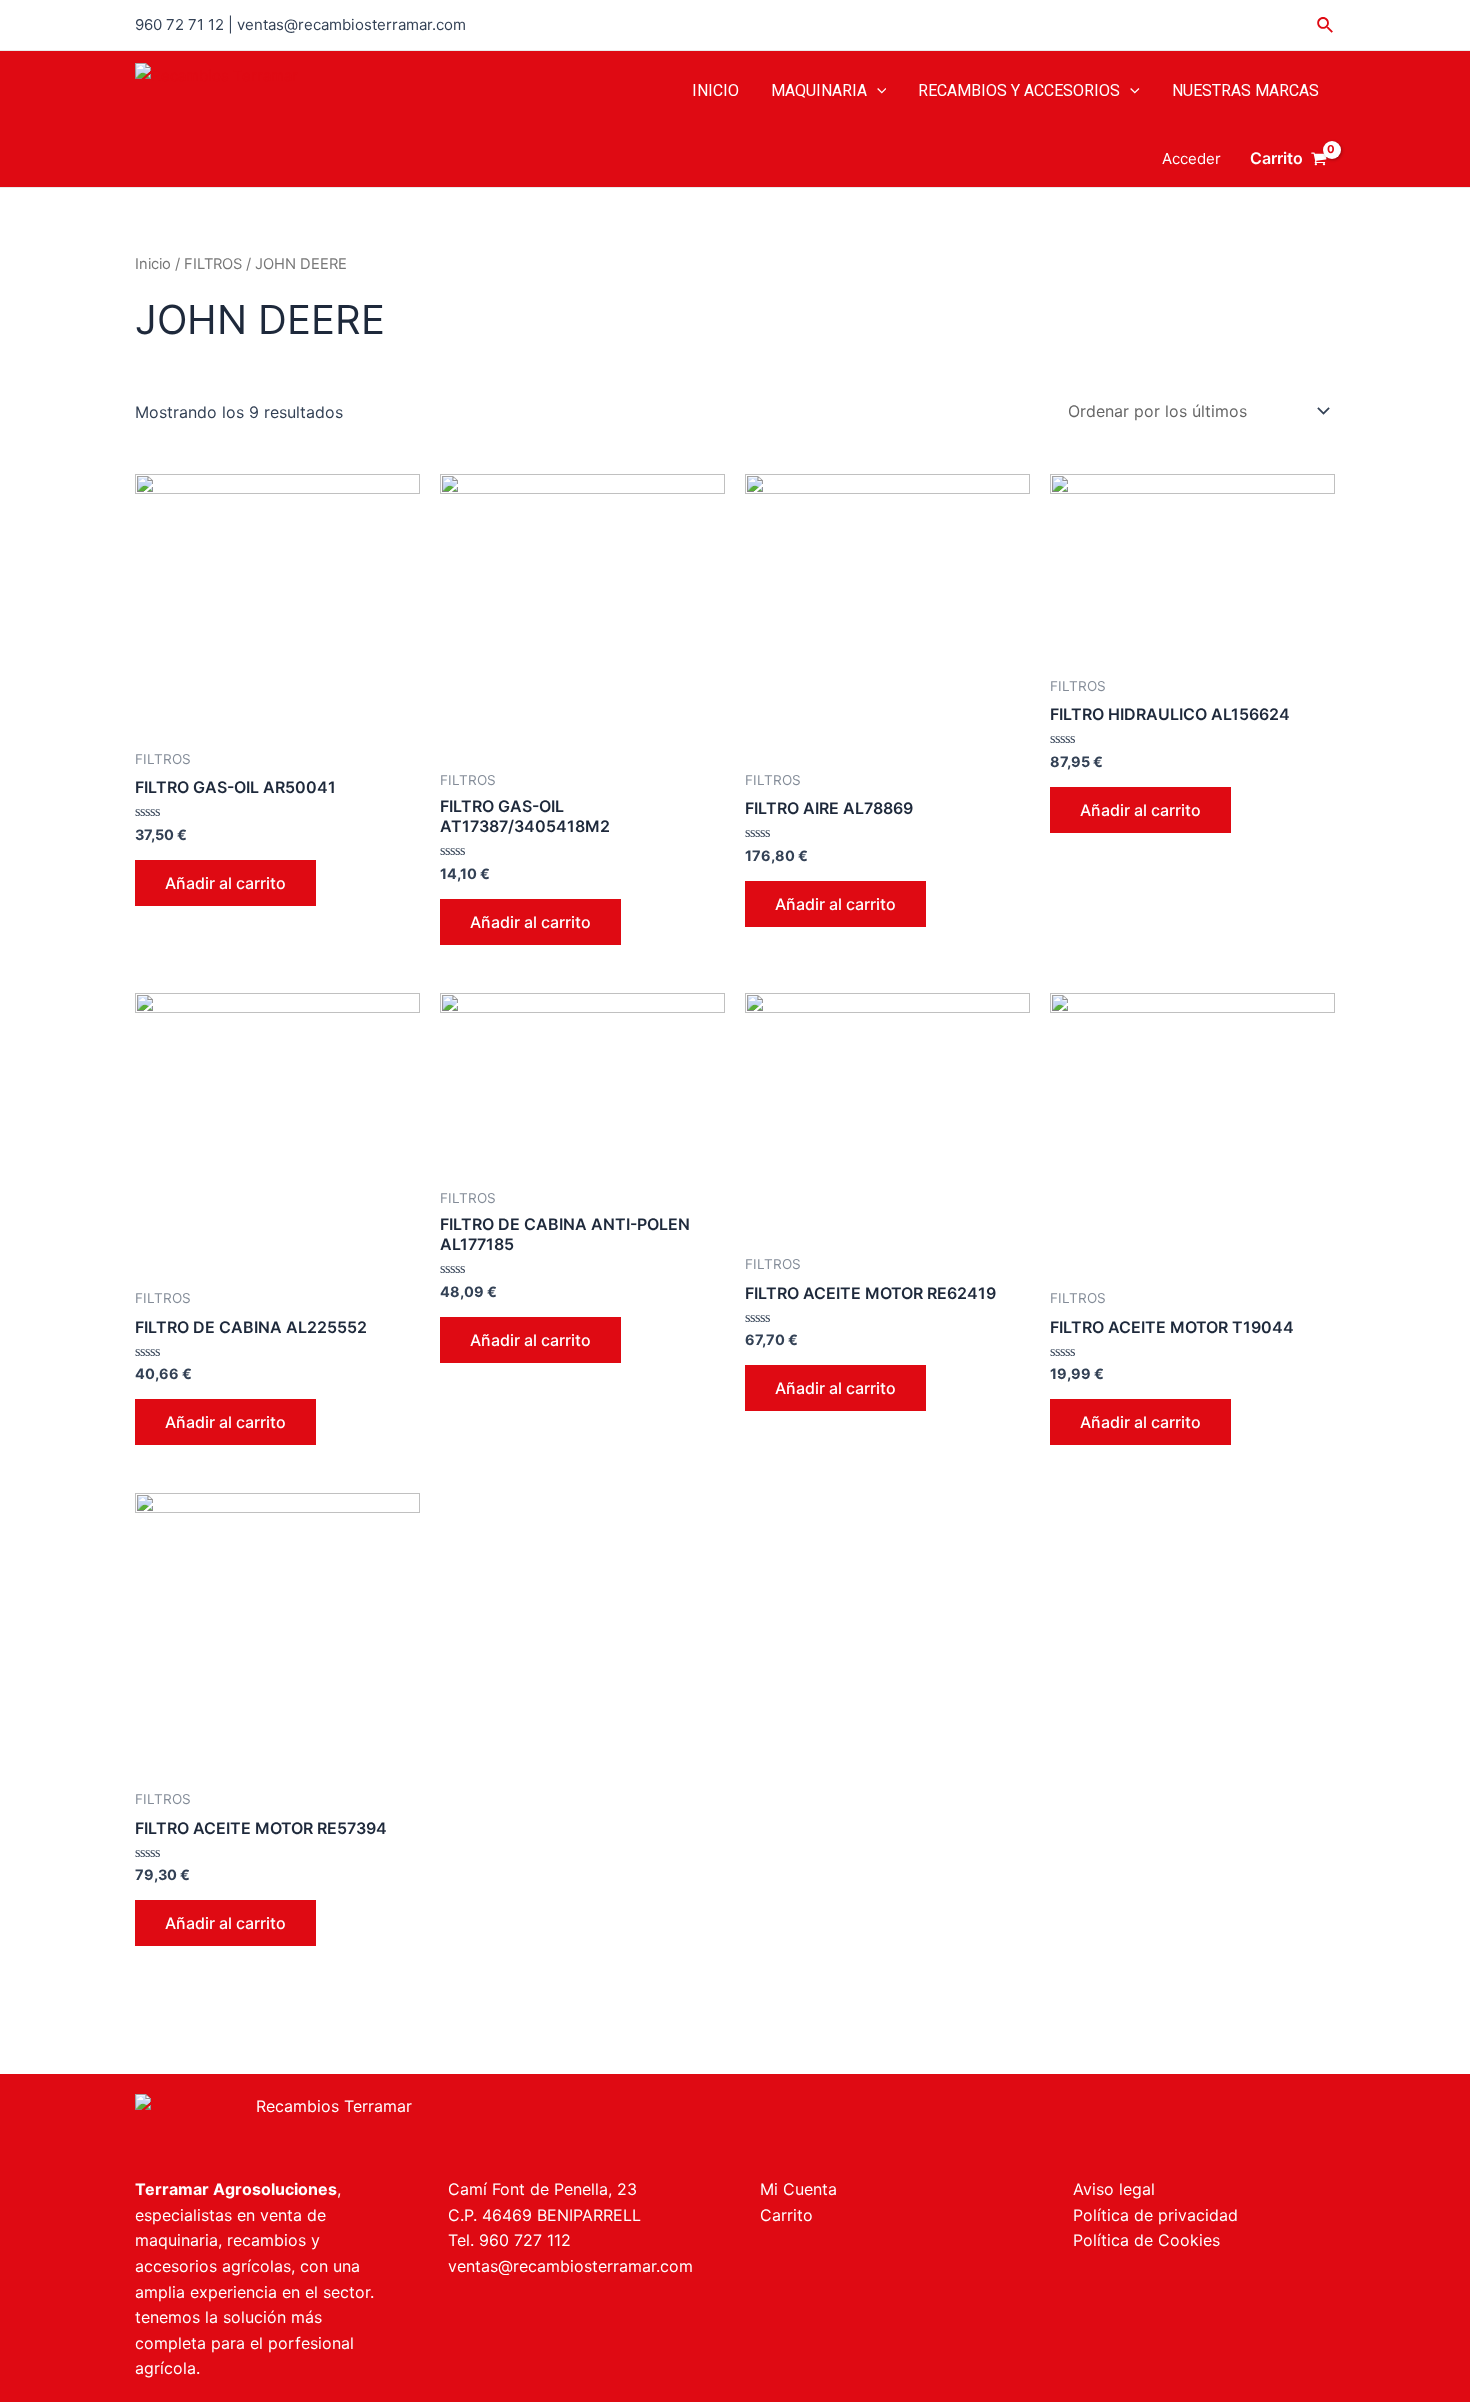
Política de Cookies (1146, 2240)
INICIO (715, 90)
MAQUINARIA (819, 90)
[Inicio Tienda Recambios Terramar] (422, 2125)
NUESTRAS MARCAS (1245, 90)
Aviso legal (1114, 2189)
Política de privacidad (1155, 2215)
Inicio (153, 264)
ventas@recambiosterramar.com (570, 2266)
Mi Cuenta (798, 2189)
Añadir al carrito (225, 883)
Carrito (786, 2215)
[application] (877, 91)
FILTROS (213, 264)
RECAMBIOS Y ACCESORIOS (1019, 90)
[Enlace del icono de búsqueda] (1326, 25)
